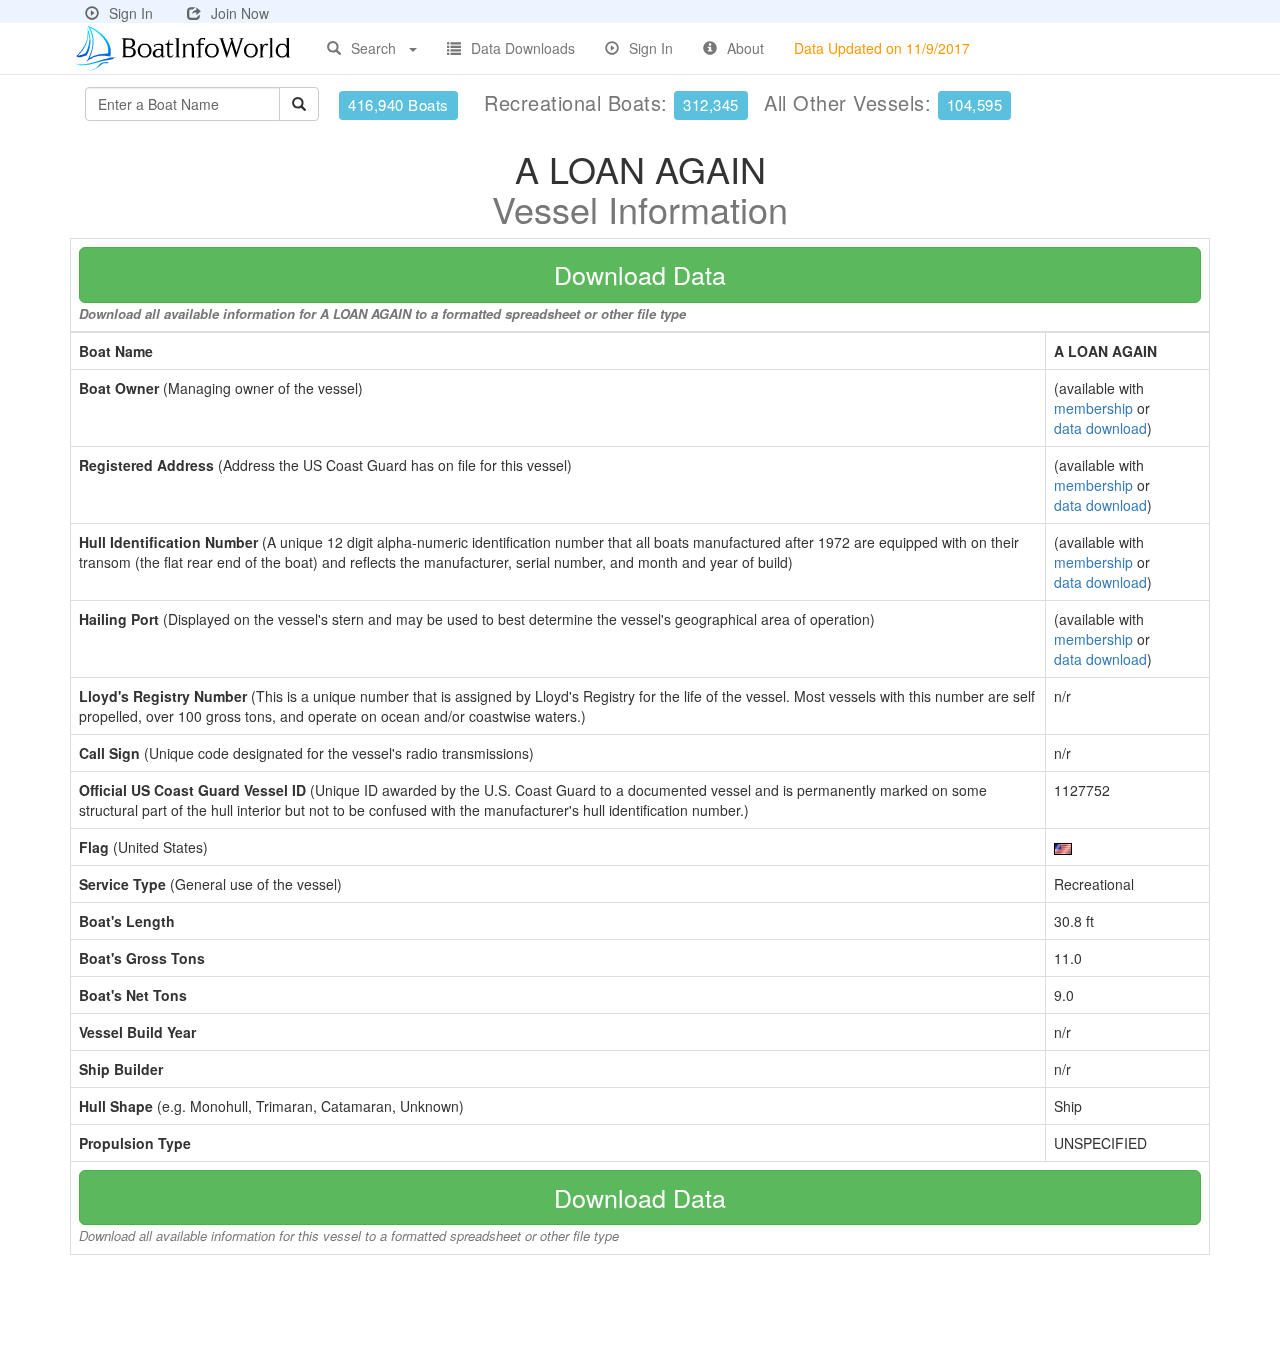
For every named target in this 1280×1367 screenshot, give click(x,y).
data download (1100, 428)
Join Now (240, 13)
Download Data (640, 274)
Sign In (131, 13)
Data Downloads (523, 48)
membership (1093, 408)
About (745, 48)
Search (373, 48)
